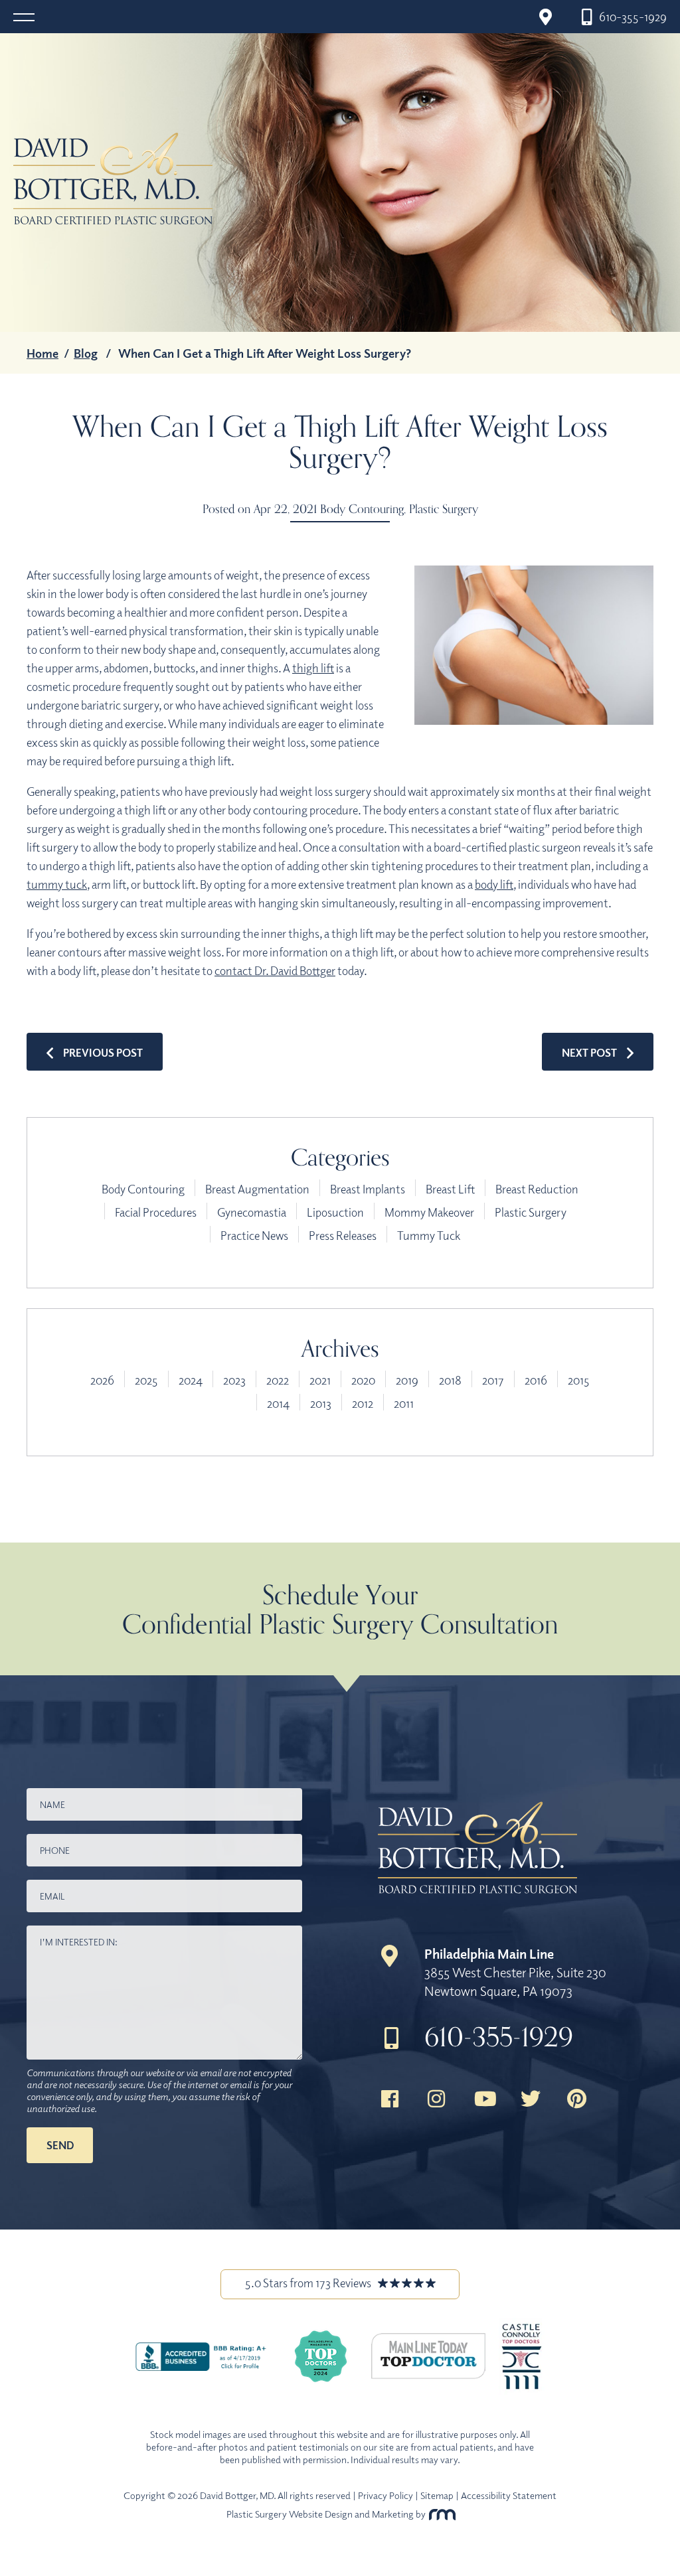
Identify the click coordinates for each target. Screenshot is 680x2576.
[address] (545, 17)
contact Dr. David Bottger (275, 970)
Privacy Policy (385, 2495)
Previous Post (103, 1053)
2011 (404, 1403)
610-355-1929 (499, 2036)
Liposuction (335, 1212)
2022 (278, 1380)
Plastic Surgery (444, 508)
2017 (493, 1380)
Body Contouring (362, 508)
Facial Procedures (156, 1212)
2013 (321, 1403)
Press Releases (343, 1235)
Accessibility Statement (509, 2495)
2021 (320, 1380)
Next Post (589, 1053)
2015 (579, 1380)
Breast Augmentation (257, 1189)
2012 (363, 1403)
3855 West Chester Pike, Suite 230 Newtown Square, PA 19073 (515, 1972)
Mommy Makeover (429, 1212)
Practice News (254, 1235)
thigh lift (313, 668)
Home (42, 353)
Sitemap (437, 2495)
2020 (363, 1380)
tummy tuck (57, 884)
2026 (102, 1380)
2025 (146, 1380)
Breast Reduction (537, 1189)
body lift (494, 884)
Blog (86, 353)
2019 (407, 1380)
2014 (278, 1403)
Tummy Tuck (429, 1235)
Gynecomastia (252, 1212)
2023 (234, 1380)
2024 (191, 1380)
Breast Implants (368, 1189)
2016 (536, 1380)
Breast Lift (450, 1189)
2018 (450, 1380)
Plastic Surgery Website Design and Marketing (320, 2514)
